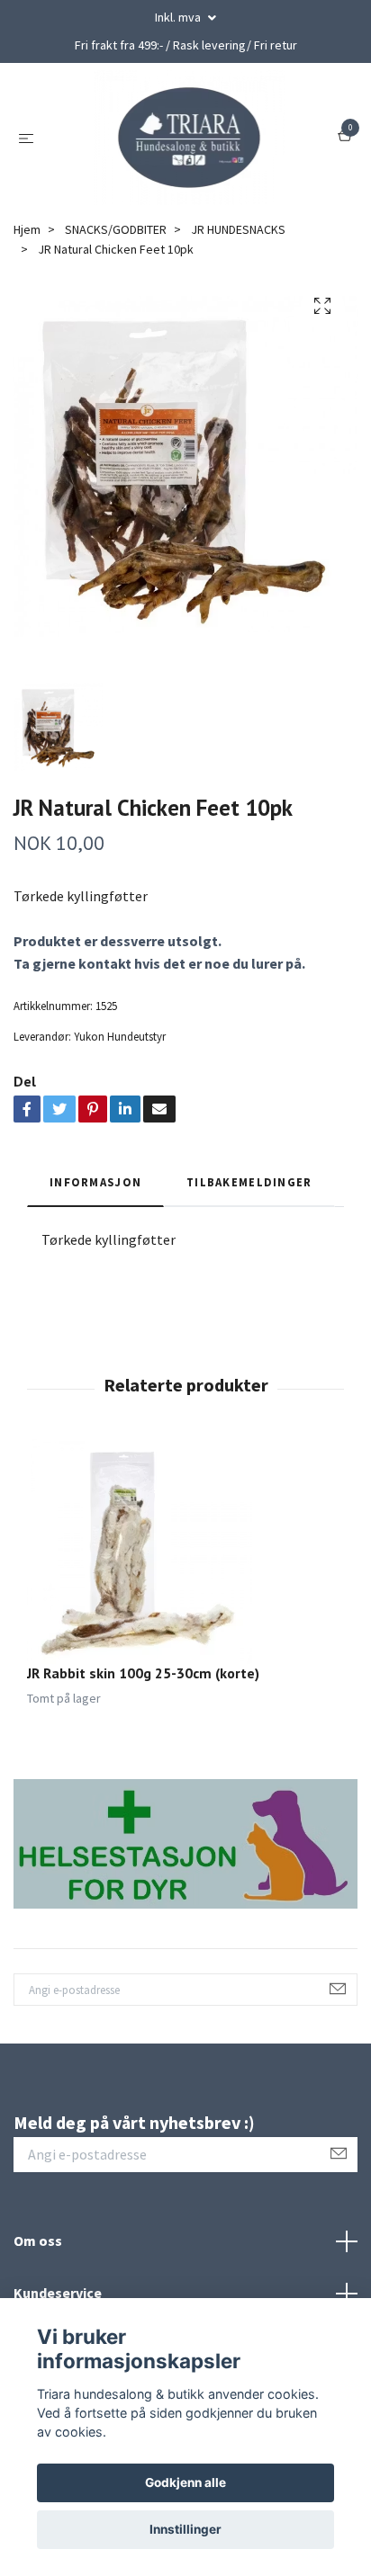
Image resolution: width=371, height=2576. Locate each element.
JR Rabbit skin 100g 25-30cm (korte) (143, 1673)
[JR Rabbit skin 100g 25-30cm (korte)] (185, 1552)
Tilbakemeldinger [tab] (249, 1182)
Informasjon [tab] (95, 1182)
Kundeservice (58, 2293)
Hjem (27, 229)
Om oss (38, 2241)
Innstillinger (185, 2529)
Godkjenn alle (185, 2482)
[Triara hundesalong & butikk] (190, 138)
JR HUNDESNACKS (238, 229)
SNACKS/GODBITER (116, 229)
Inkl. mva (179, 17)
